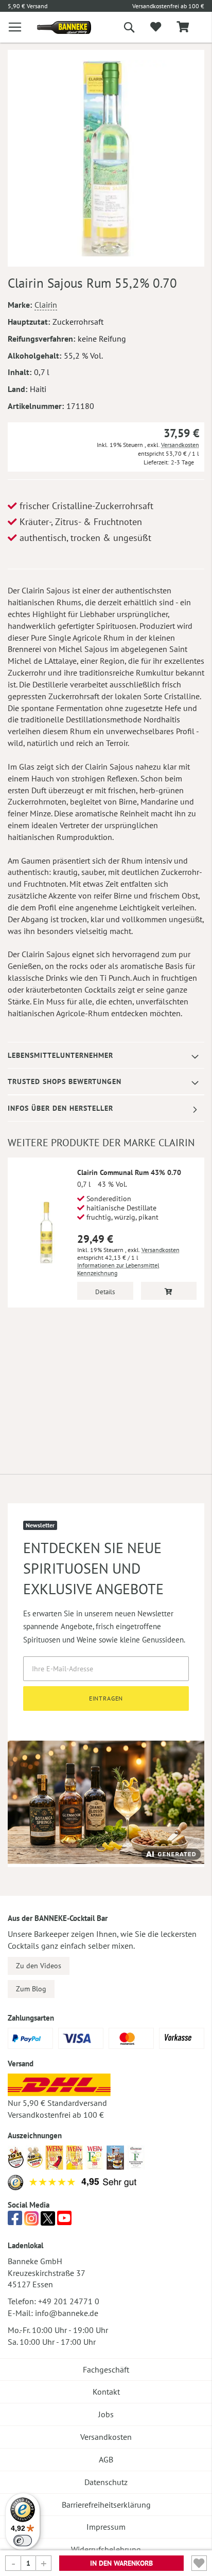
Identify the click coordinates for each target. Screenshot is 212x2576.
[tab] (106, 1056)
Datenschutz (106, 2482)
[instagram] (31, 2221)
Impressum (106, 2527)
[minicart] (183, 27)
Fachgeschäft (106, 2369)
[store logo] (56, 27)
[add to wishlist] (156, 27)
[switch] (23, 2541)
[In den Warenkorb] (169, 1291)
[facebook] (15, 2221)
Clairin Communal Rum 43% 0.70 (129, 1172)
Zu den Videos (39, 1966)
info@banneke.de (67, 2313)
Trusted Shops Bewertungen (65, 1081)
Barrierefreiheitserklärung (106, 2505)
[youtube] (64, 2221)
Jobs (106, 2414)
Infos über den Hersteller (60, 1108)
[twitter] (48, 2221)
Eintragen (106, 1698)
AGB (106, 2459)
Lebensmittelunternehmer (60, 1055)
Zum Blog (31, 1989)
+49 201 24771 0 (69, 2301)
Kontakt (106, 2392)
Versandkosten (180, 445)
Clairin (46, 305)
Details (105, 1292)
